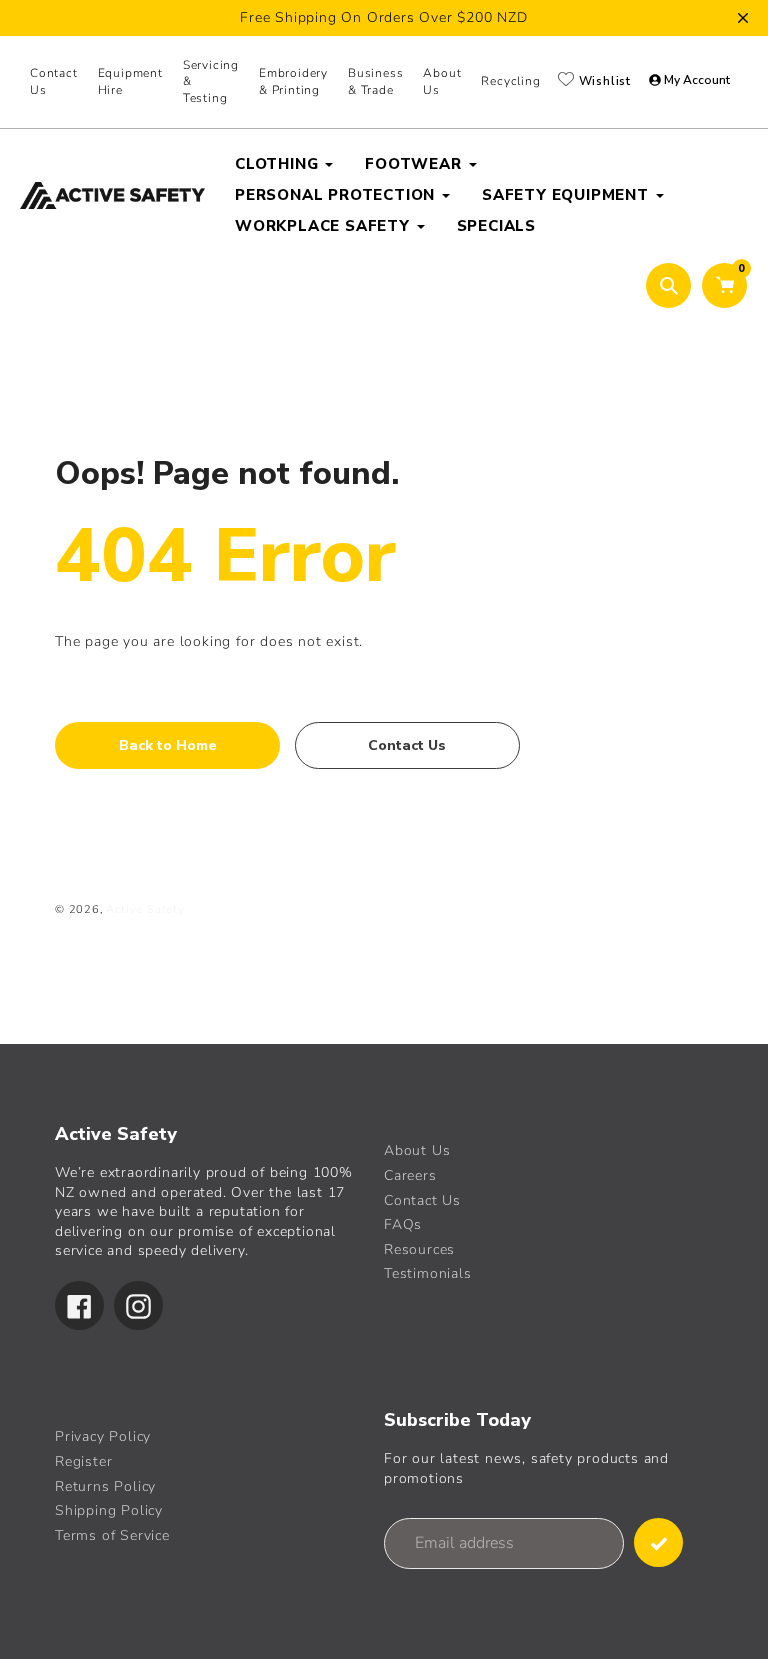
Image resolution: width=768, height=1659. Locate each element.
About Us (417, 1150)
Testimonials (428, 1273)
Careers (410, 1175)
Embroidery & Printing (293, 81)
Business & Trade (375, 81)
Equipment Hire (130, 81)
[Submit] (658, 1542)
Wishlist (603, 81)
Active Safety (145, 909)
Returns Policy (105, 1486)
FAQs (403, 1224)
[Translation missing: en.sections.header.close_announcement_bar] (743, 18)
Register (83, 1461)
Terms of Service (112, 1535)
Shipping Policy (109, 1510)
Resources (419, 1249)
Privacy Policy (103, 1436)
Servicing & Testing (211, 82)
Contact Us (54, 81)
